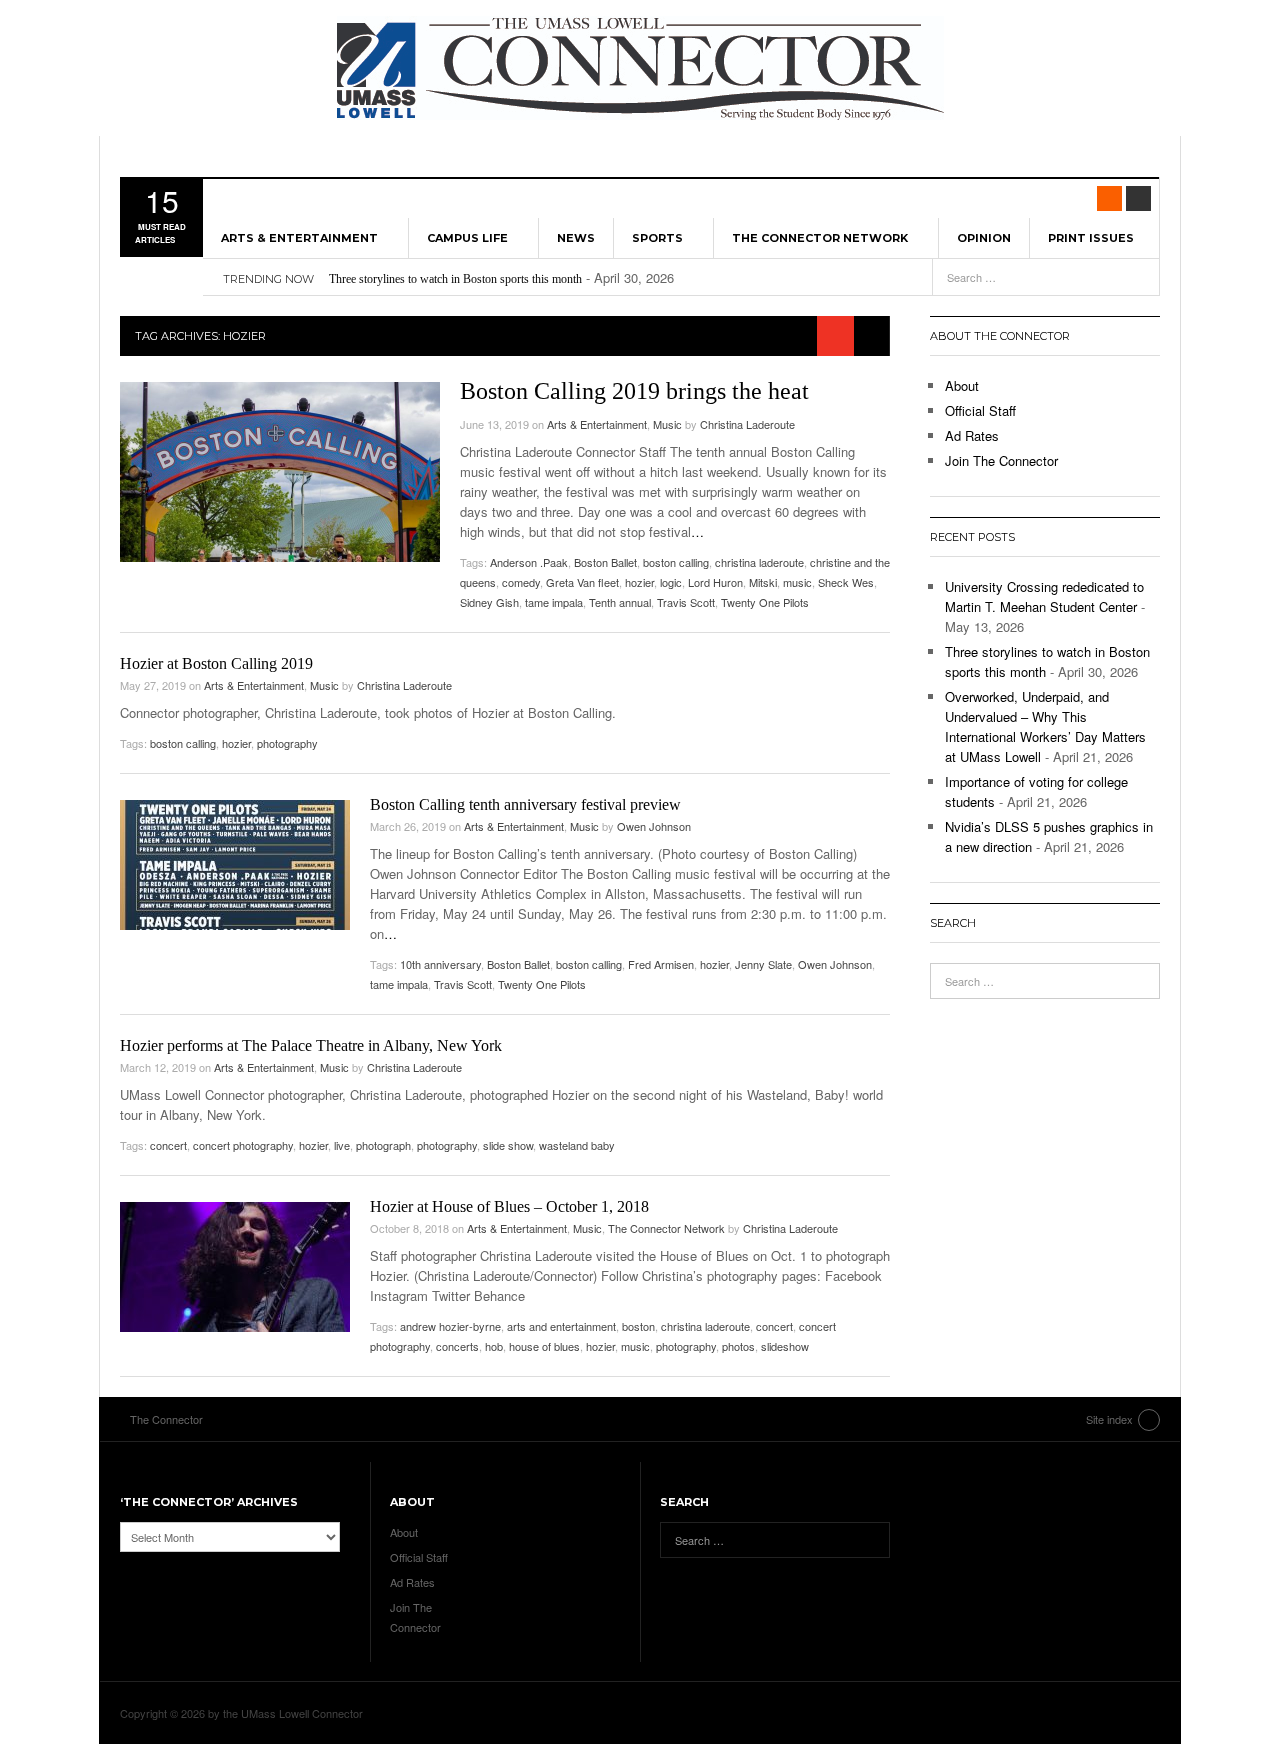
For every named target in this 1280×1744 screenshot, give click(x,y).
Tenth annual (620, 602)
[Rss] (1109, 198)
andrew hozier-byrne (450, 1326)
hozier (639, 582)
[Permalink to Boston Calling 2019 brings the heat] (280, 472)
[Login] (1138, 198)
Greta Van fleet (582, 582)
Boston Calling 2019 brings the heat (634, 391)
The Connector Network (820, 238)
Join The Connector (1001, 460)
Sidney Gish (489, 602)
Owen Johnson (654, 826)
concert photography (243, 1145)
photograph (383, 1145)
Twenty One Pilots (765, 602)
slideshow (785, 1346)
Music (667, 424)
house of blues (544, 1346)
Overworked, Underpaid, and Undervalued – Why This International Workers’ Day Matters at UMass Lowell (1045, 726)
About (962, 385)
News (576, 238)
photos (738, 1346)
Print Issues (1091, 238)
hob (494, 1346)
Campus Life (467, 238)
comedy (521, 582)
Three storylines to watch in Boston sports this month (455, 279)
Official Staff (980, 410)
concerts (457, 1346)
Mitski (763, 582)
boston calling (676, 562)
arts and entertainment (561, 1326)
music (797, 582)
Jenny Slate (763, 964)
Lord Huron (715, 582)
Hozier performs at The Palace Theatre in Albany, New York (311, 1045)
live (342, 1145)
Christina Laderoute (747, 424)
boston (638, 1326)
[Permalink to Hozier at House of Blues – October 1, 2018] (235, 1267)
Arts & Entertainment (299, 238)
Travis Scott (686, 602)
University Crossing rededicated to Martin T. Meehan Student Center (1044, 596)
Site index (1109, 1419)
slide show (508, 1145)
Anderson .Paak (529, 562)
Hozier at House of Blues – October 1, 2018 (509, 1206)
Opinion (984, 238)
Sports (657, 238)
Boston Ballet (605, 562)
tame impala (554, 602)
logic (671, 582)
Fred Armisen (661, 964)
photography (287, 743)
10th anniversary (440, 964)
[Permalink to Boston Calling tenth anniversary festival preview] (235, 865)
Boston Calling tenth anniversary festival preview (525, 804)
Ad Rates (972, 435)
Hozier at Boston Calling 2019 (216, 663)
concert (168, 1145)
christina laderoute (759, 562)
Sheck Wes (846, 582)
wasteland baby (577, 1145)
